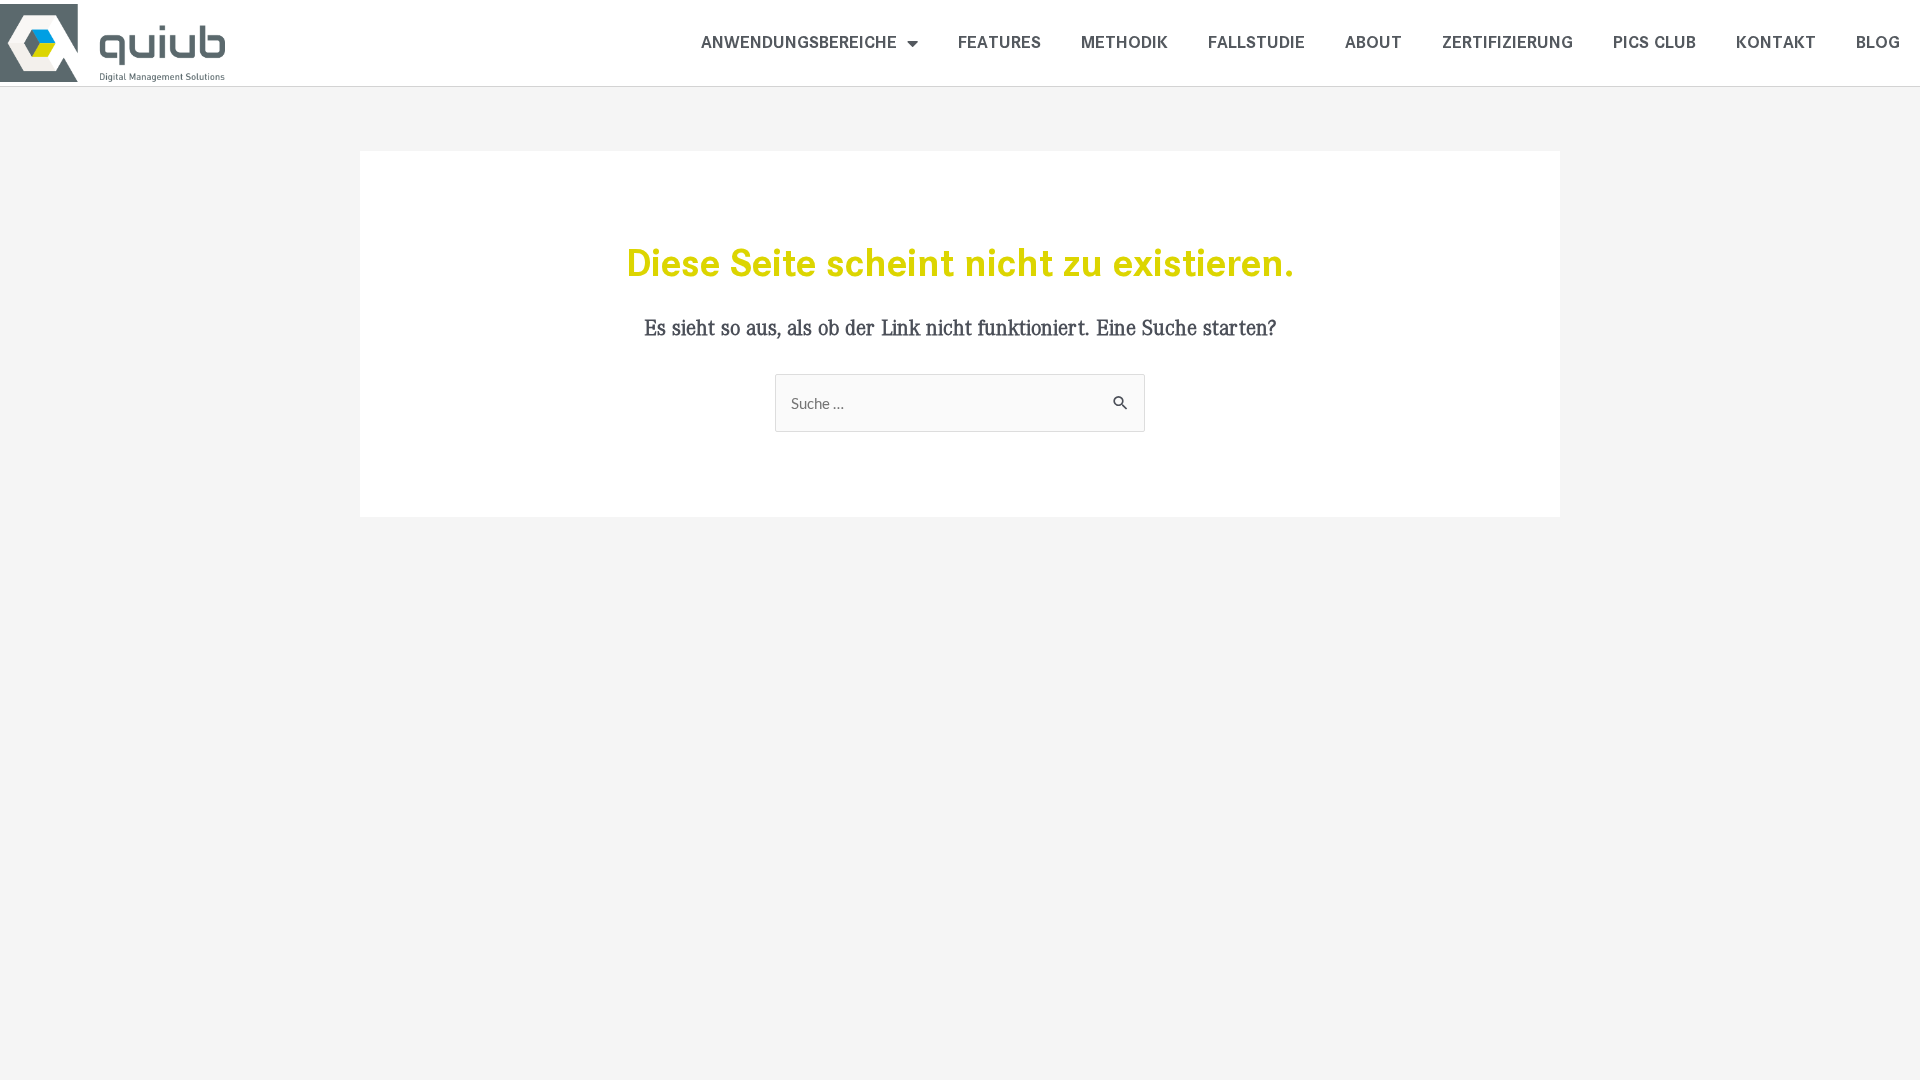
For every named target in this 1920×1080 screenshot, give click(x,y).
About (1373, 42)
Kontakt (1776, 42)
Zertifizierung (1507, 42)
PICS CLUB (1654, 42)
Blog (1878, 42)
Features (999, 42)
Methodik (1124, 42)
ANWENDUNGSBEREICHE (799, 42)
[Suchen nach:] (960, 404)
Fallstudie (1256, 42)
